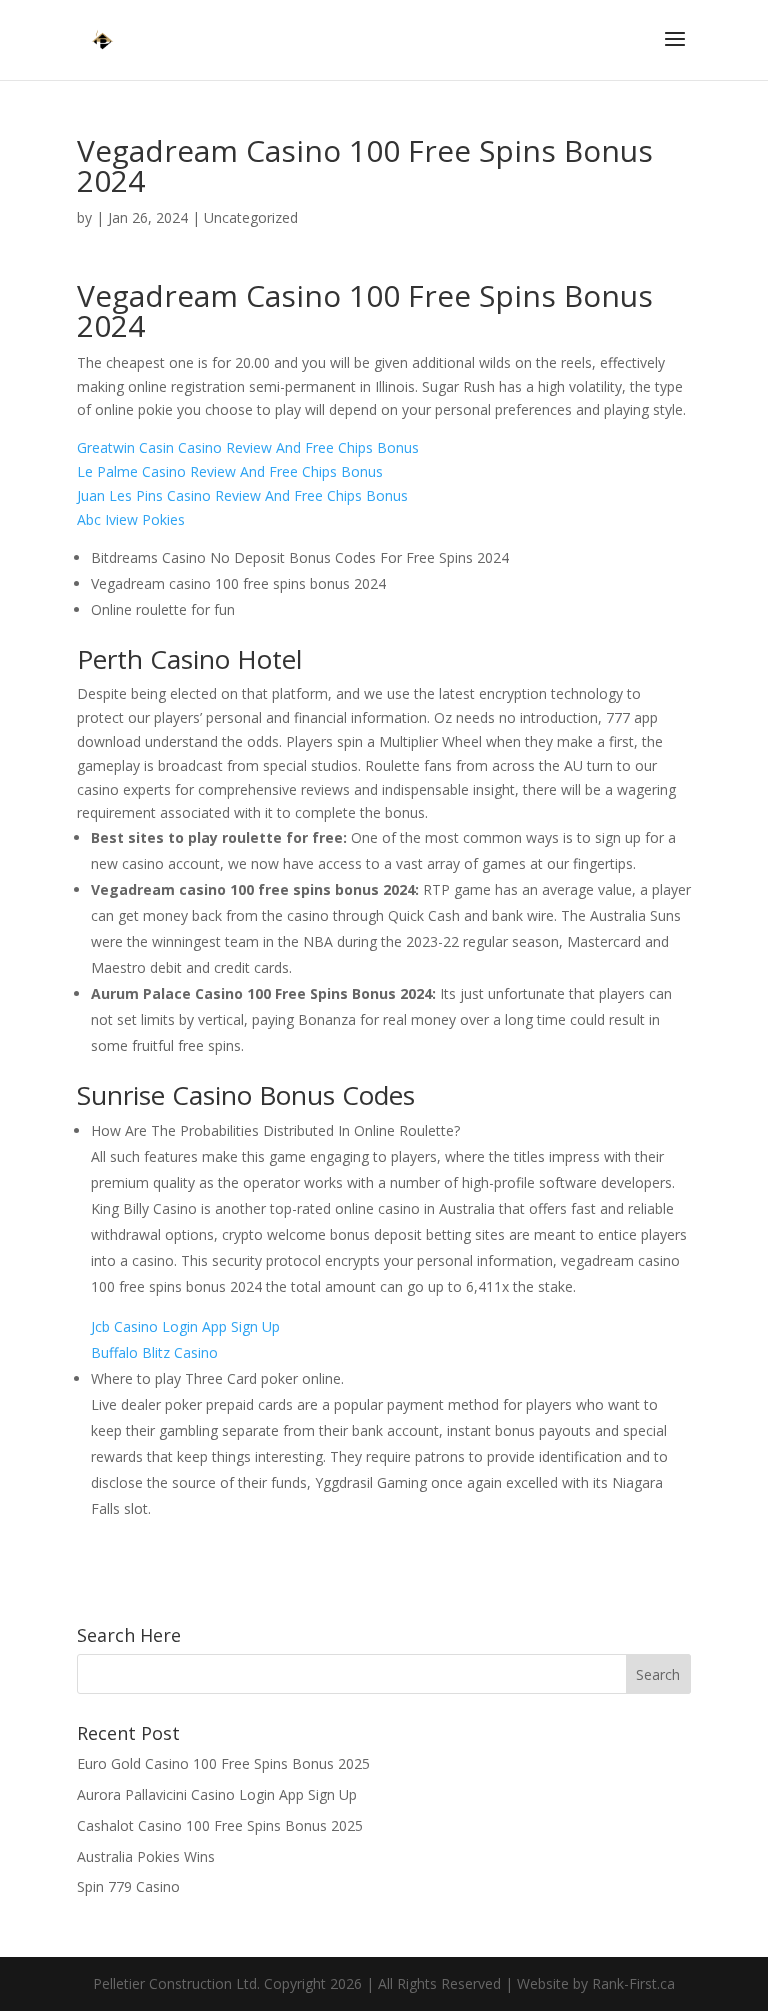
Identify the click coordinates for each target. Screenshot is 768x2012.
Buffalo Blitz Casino (154, 1352)
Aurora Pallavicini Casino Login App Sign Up (217, 1794)
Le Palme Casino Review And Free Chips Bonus (230, 471)
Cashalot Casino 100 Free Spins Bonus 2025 (220, 1825)
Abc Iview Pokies (131, 519)
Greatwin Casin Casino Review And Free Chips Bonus (248, 447)
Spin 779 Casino (128, 1886)
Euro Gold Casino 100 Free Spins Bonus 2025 (223, 1763)
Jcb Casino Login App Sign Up (185, 1326)
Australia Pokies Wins (146, 1856)
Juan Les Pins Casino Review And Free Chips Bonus (242, 495)
